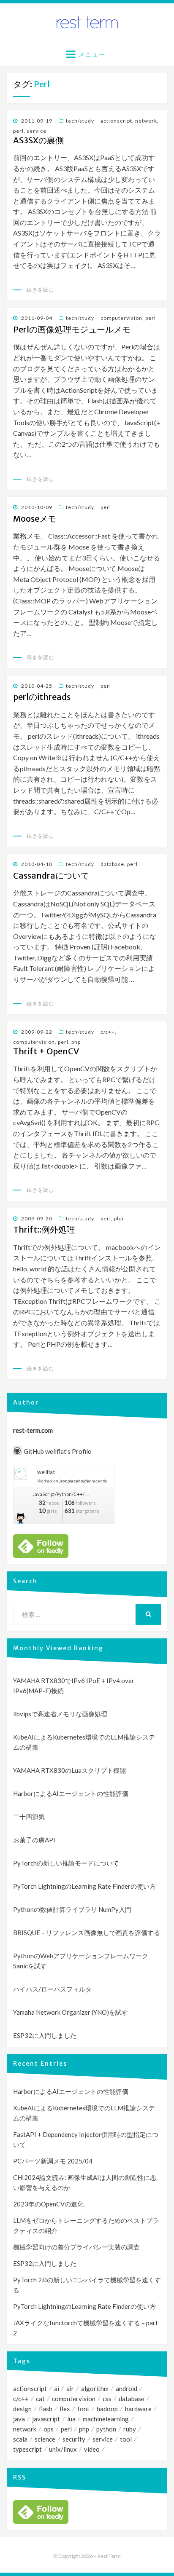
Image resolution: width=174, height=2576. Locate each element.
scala (20, 2439)
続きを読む (40, 290)
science (45, 2439)
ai (57, 2388)
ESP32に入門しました (45, 2035)
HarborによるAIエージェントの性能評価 (71, 1793)
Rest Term (109, 2556)
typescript (27, 2449)
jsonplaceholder (75, 1481)
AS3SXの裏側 (38, 140)
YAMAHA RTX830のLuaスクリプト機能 (69, 1770)
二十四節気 (29, 1817)
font (83, 2409)
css (107, 2399)
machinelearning (106, 2419)
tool (126, 2439)
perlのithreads (42, 697)
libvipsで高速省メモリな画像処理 (60, 1714)
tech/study (80, 121)
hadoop (107, 2409)
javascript (46, 2419)
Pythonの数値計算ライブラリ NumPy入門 (72, 1909)
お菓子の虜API (34, 1840)
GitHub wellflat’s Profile (57, 1451)
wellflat (46, 1472)
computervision (121, 318)
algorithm (95, 2388)
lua (71, 2419)
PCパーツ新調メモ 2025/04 (53, 2161)
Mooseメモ (35, 519)
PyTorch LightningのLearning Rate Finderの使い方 (84, 1886)
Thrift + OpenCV (46, 1051)
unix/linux (63, 2449)
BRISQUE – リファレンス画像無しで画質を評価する (87, 1933)
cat (40, 2399)
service (37, 131)
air (70, 2388)
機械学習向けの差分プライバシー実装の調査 (76, 2247)
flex (65, 2409)
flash (46, 2409)
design (22, 2409)
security (74, 2439)
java (19, 2419)
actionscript (116, 121)
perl (18, 131)
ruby (130, 2429)
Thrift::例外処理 (44, 1230)
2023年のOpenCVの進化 (48, 2204)
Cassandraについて (51, 876)
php (76, 1042)
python (106, 2429)
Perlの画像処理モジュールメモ (72, 330)
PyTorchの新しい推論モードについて (66, 1863)
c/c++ (108, 1032)
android (126, 2388)
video (92, 2449)
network (146, 121)
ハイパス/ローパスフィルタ (52, 1989)
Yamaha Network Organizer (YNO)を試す (71, 2012)
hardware (138, 2409)
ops (49, 2429)
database (112, 864)
